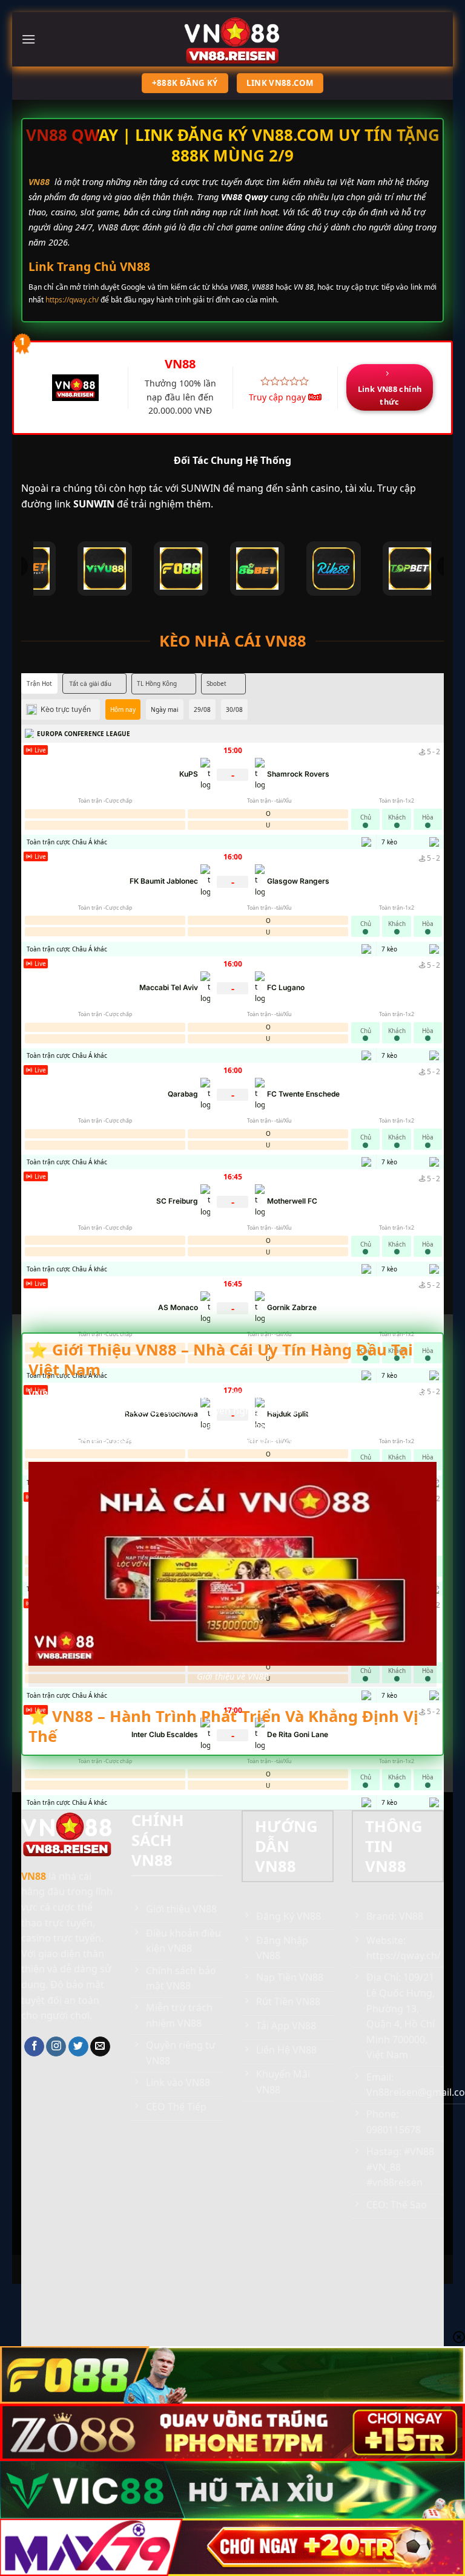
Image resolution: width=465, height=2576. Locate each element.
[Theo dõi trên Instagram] (56, 2047)
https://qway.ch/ (72, 300)
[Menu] (28, 39)
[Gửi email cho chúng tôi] (100, 2047)
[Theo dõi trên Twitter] (78, 2047)
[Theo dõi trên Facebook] (34, 2047)
